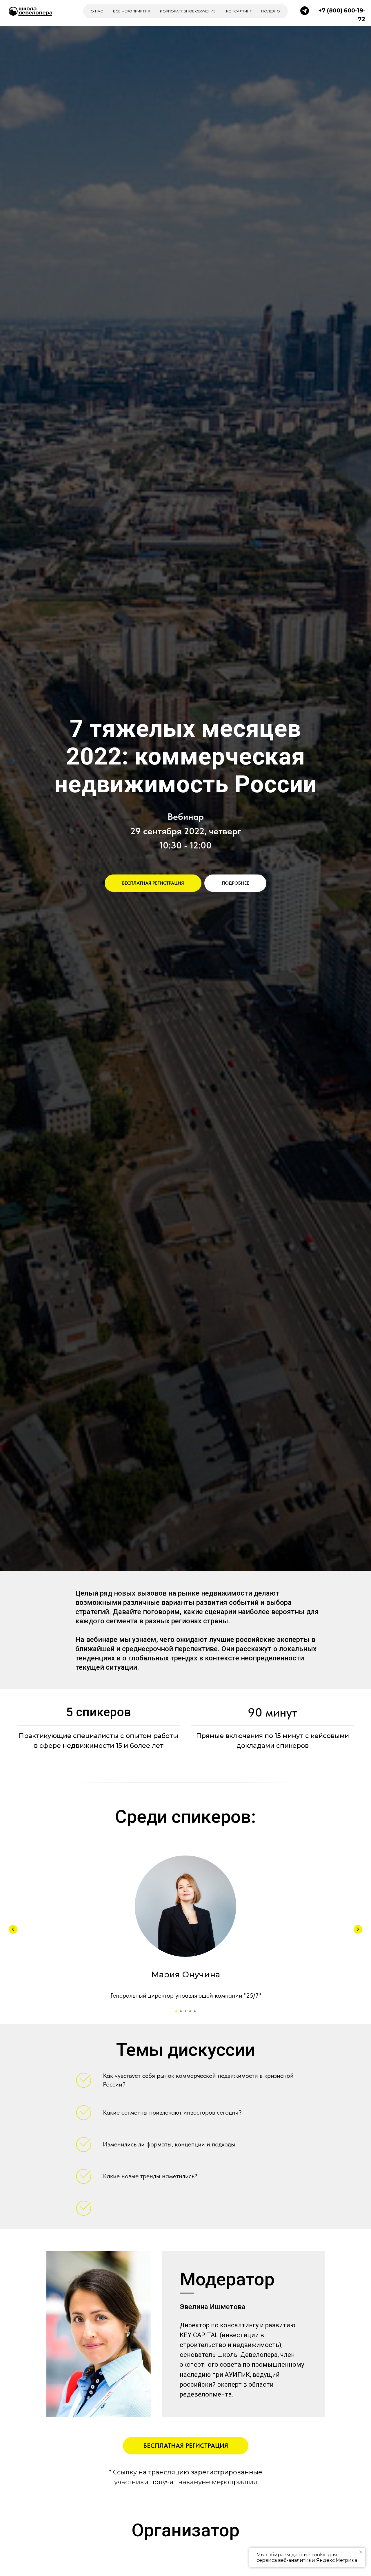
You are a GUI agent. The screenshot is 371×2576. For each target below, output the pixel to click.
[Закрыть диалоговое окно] (362, 9)
